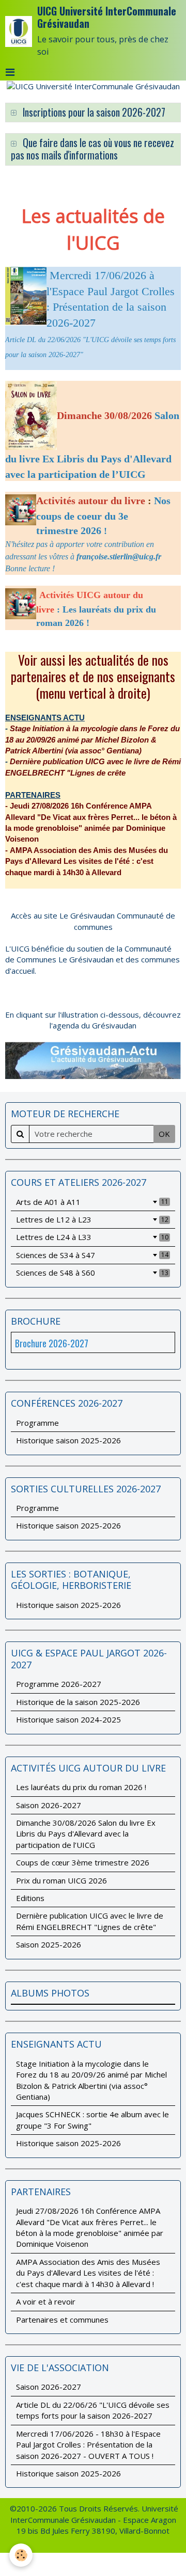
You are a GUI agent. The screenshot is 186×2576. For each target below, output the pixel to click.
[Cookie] (21, 2555)
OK (164, 1134)
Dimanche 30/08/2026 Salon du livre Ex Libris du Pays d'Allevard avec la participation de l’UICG (86, 1834)
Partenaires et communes (62, 2320)
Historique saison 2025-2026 (68, 1440)
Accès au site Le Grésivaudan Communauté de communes (93, 921)
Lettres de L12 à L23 (92, 1219)
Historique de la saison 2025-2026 (78, 1702)
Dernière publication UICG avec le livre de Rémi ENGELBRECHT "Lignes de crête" (90, 1921)
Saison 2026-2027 (49, 1805)
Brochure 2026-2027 (52, 1343)
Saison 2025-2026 (49, 1944)
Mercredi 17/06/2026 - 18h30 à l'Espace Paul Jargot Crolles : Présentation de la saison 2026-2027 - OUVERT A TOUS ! (88, 2445)
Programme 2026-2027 (59, 1684)
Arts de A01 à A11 (92, 1202)
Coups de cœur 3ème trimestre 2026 (83, 1862)
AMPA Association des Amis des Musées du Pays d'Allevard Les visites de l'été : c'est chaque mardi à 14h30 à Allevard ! (88, 2273)
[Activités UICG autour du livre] (38, 594)
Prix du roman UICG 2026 (61, 1880)
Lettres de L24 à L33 (92, 1237)
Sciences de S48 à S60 (92, 1273)
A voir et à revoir (46, 2301)
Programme (37, 1423)
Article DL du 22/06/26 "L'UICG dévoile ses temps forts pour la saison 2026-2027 (93, 2410)
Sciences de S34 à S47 (92, 1255)
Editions (30, 1898)
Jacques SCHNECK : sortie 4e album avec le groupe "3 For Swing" (92, 2120)
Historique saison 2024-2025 (68, 1719)
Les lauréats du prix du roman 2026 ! (81, 1787)
